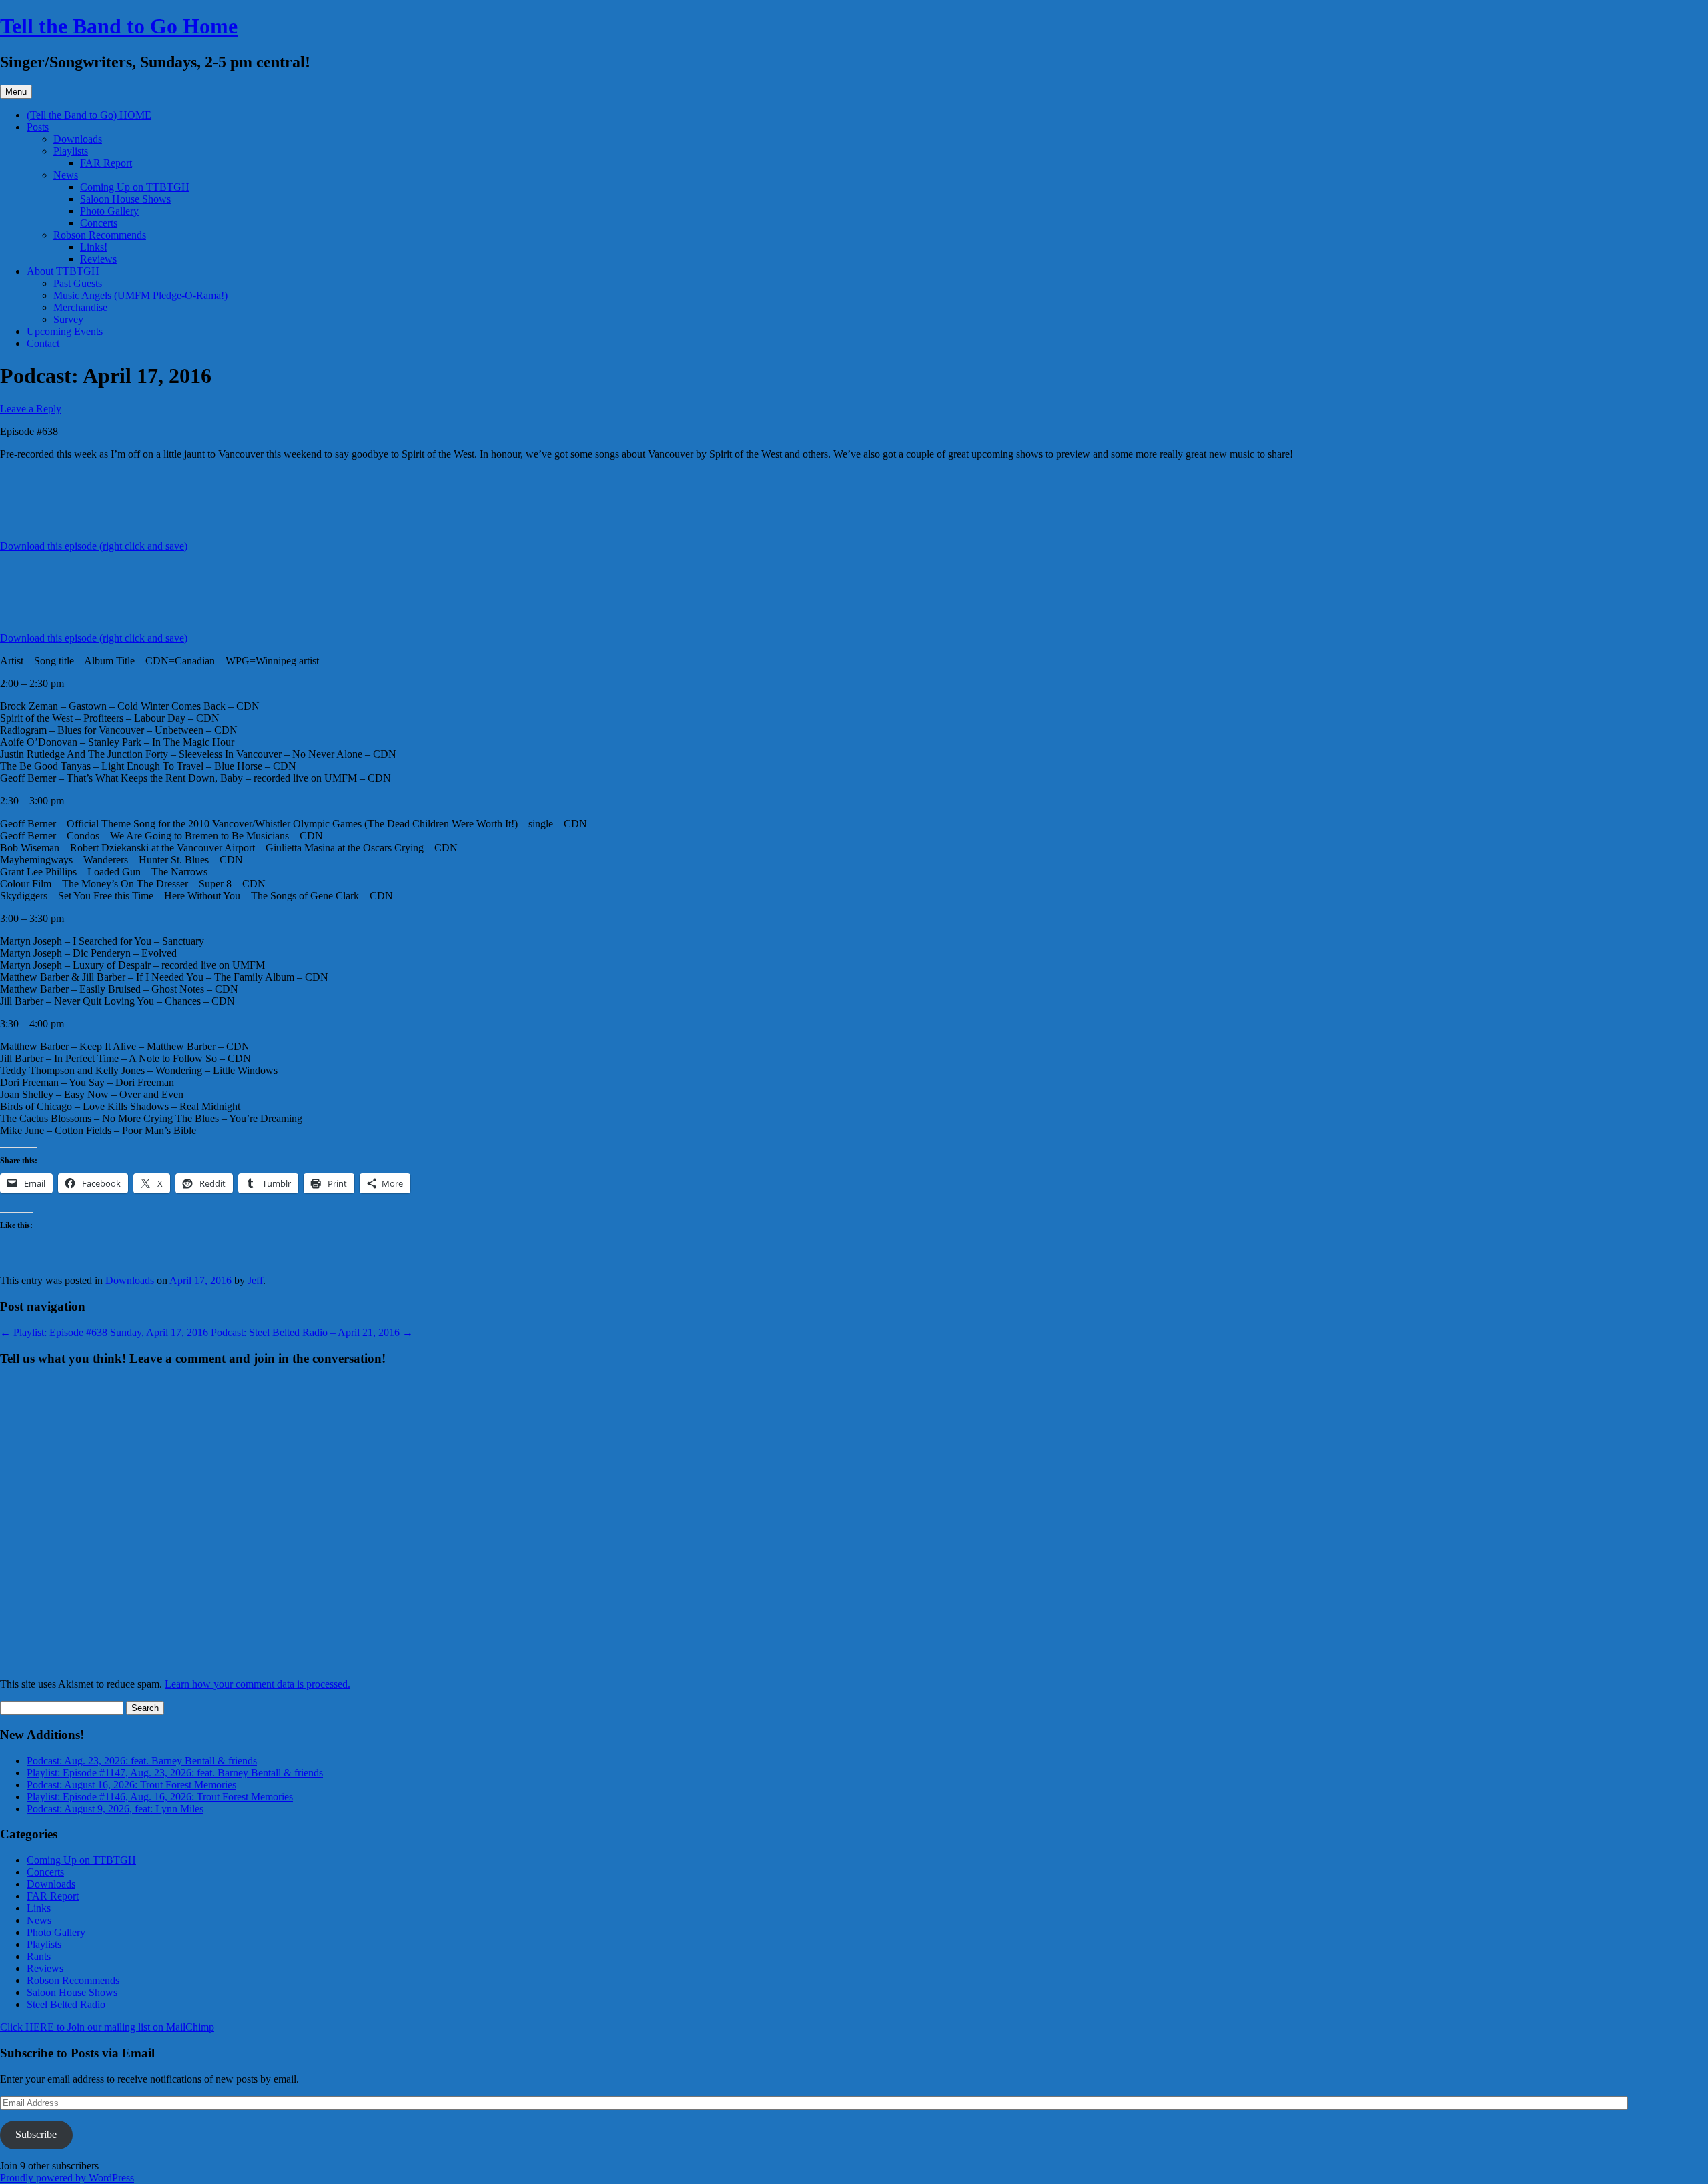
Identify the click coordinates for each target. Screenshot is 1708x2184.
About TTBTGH (63, 271)
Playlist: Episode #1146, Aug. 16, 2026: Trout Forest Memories (160, 1797)
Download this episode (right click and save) (94, 546)
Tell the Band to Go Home (119, 26)
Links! (94, 247)
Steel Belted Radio (66, 2004)
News (66, 175)
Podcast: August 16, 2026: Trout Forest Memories (131, 1785)
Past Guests (78, 283)
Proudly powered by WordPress (67, 2178)
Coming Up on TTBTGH (135, 187)
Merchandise (80, 307)
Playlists (71, 151)
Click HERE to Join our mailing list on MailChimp (107, 2027)
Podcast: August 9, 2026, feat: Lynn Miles (115, 1809)
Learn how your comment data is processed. (258, 1684)
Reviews (98, 259)
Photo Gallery (109, 211)
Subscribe (36, 2134)
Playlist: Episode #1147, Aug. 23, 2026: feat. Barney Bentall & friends (175, 1773)
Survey (68, 319)
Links (39, 1908)
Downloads (78, 139)
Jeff (255, 1280)
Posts (38, 127)
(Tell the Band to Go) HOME (89, 115)
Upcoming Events (65, 331)
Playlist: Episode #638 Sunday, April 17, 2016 (104, 1332)
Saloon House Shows (125, 199)
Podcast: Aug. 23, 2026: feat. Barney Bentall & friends (142, 1761)
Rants (39, 1956)
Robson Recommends (100, 235)
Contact (43, 343)
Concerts (99, 223)
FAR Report (106, 163)
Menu (16, 92)
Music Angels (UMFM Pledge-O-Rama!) (140, 295)
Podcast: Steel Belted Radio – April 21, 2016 (312, 1332)
